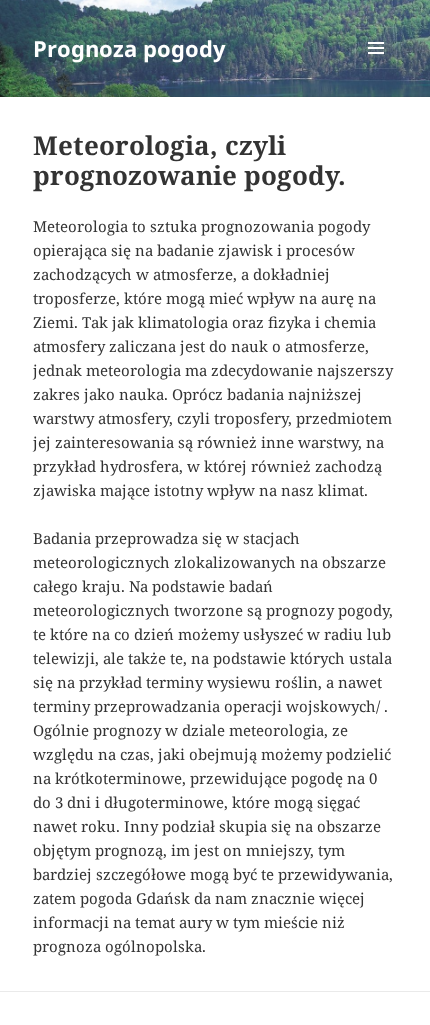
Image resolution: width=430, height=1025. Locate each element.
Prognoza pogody (129, 48)
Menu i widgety (376, 68)
